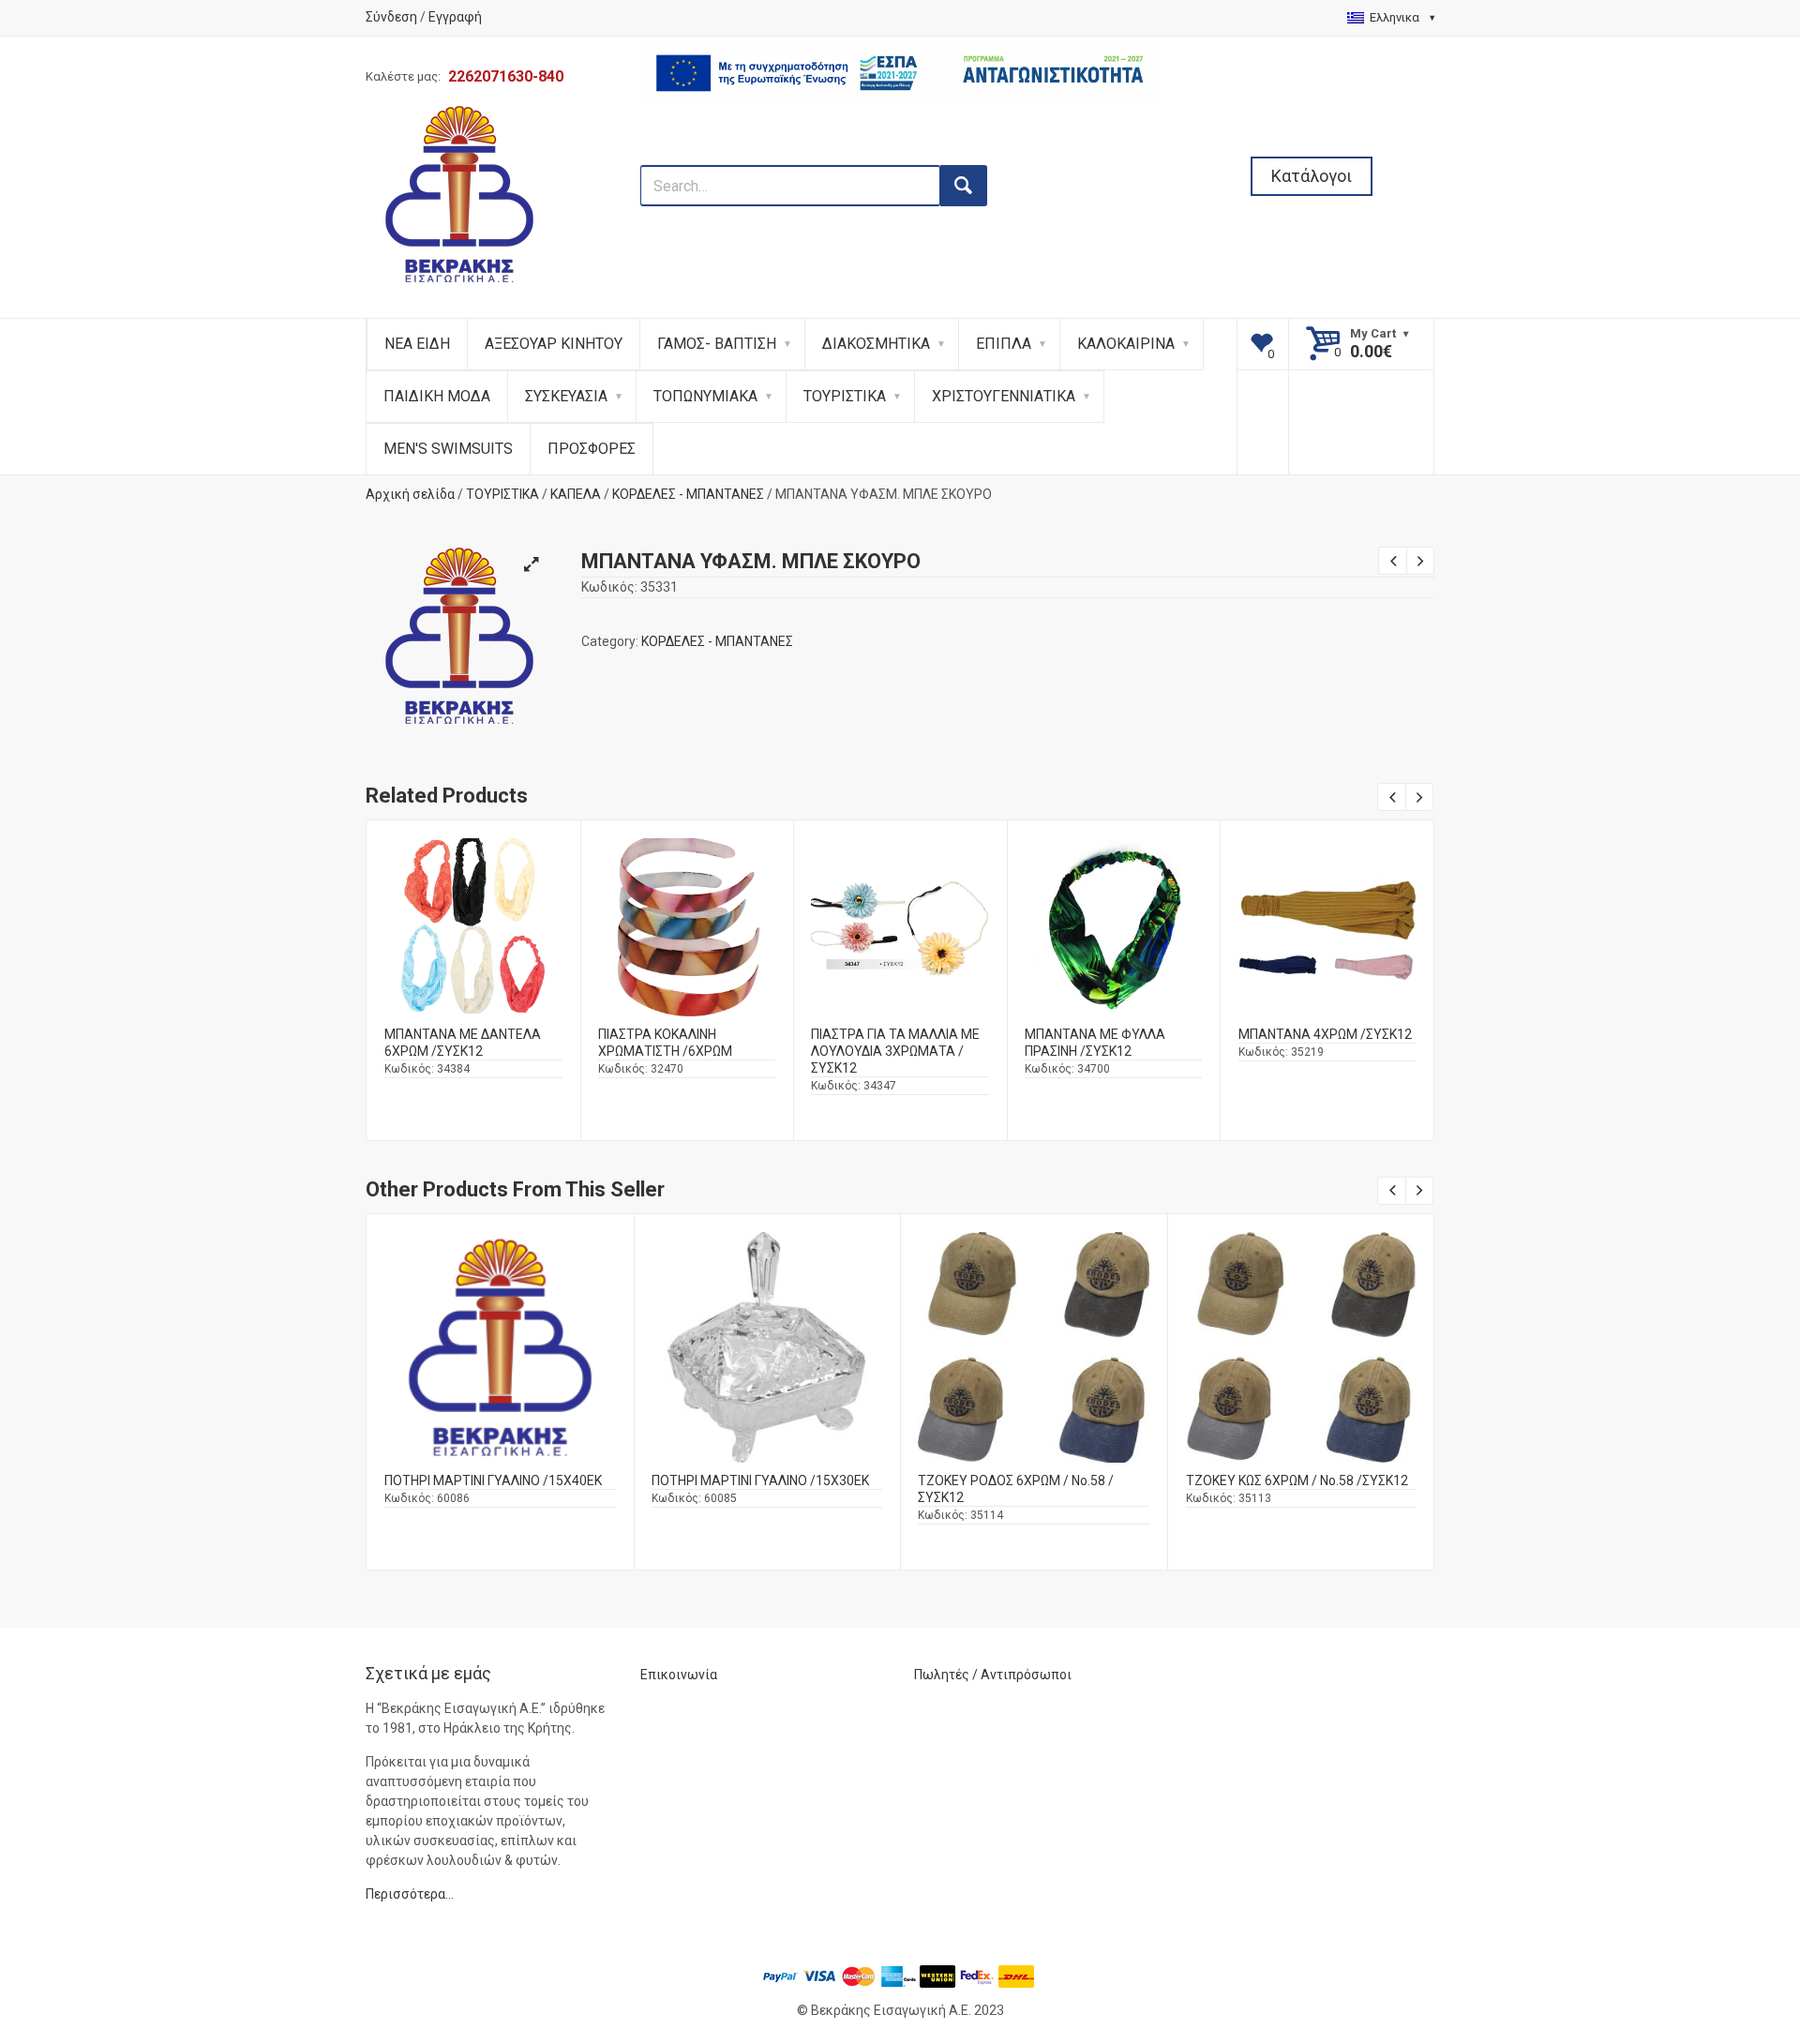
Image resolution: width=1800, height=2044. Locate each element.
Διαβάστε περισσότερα (473, 942)
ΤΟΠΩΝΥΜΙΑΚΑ (705, 396)
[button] (531, 564)
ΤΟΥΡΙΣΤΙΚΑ (845, 396)
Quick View (473, 892)
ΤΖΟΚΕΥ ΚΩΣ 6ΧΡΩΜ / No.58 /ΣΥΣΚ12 (1297, 1480)
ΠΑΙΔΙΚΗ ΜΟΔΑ (437, 396)
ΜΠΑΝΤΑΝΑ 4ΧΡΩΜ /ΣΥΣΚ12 (1325, 1034)
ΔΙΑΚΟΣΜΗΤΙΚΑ (876, 344)
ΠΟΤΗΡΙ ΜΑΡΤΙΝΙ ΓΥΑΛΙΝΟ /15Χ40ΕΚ (493, 1480)
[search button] (964, 186)
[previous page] (1392, 561)
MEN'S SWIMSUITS (448, 449)
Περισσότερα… (410, 1894)
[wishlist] (1263, 344)
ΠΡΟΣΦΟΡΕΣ (592, 449)
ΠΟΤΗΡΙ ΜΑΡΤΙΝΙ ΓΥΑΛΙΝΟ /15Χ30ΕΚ (760, 1480)
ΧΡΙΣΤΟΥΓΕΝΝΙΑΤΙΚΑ (1004, 396)
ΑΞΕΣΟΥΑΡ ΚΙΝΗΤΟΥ (554, 344)
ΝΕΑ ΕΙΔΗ (417, 344)
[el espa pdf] (900, 155)
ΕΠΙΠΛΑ (1004, 344)
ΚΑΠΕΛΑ (576, 494)
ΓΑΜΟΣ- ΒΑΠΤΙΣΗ (717, 344)
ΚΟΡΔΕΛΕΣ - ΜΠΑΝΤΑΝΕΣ (688, 494)
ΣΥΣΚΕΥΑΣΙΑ (566, 396)
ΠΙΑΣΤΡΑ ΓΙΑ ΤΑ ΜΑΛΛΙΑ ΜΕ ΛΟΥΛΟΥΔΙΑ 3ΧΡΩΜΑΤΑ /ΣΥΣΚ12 (895, 1051)
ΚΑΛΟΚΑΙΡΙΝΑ (1126, 344)
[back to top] (1735, 1932)
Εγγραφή (455, 17)
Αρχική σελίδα (410, 494)
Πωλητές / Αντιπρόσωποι (993, 1675)
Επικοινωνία (679, 1675)
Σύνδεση (391, 17)
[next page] (1420, 561)
